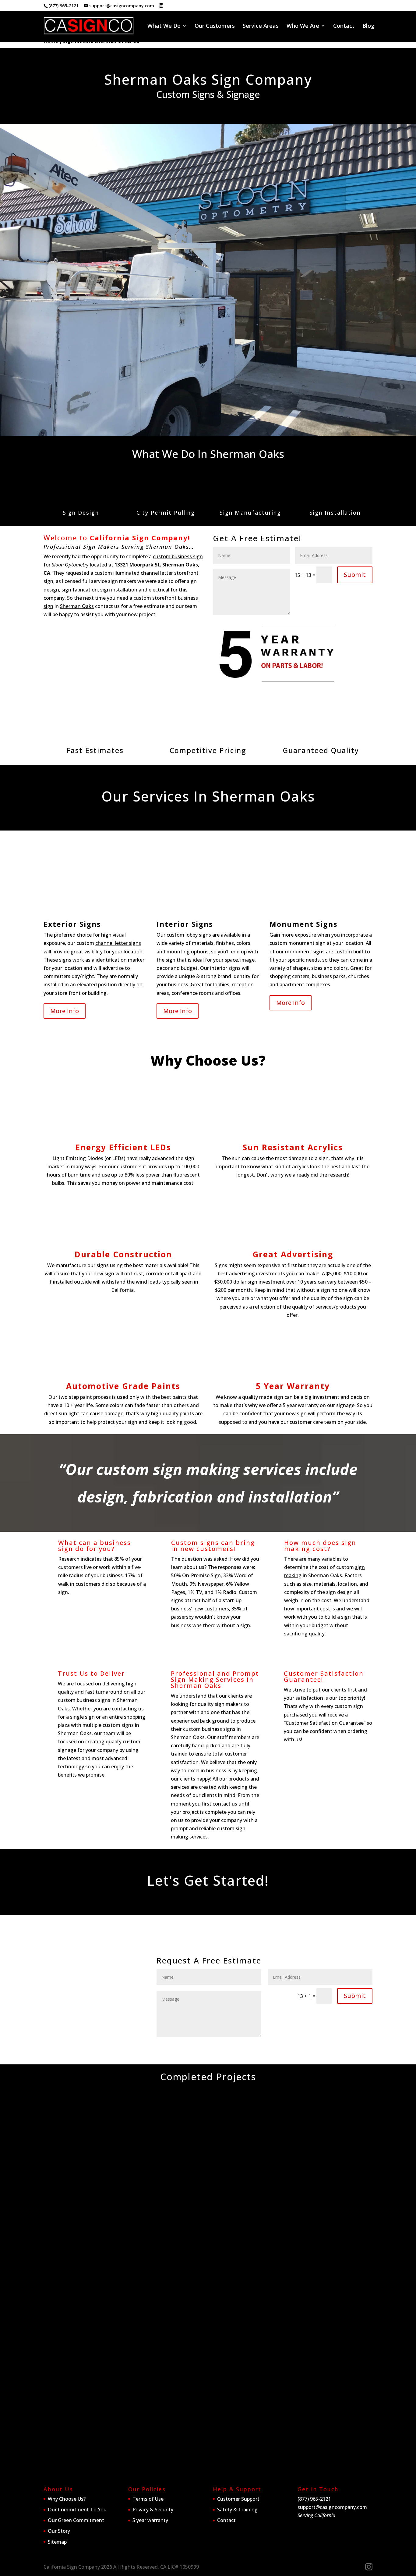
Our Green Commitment (76, 2520)
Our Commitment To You (77, 2510)
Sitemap (57, 2542)
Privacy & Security (153, 2510)
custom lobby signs (189, 935)
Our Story (59, 2531)
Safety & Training (237, 2510)
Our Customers (215, 26)
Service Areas (261, 26)
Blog (368, 26)
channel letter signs (118, 943)
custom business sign (178, 556)
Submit (355, 575)
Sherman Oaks (77, 606)
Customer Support (238, 2499)
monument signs (305, 952)
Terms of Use (148, 2499)
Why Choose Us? (67, 2499)
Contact (344, 26)
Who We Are (303, 26)
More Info (65, 1011)
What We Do (164, 26)
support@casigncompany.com (332, 2507)
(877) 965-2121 (63, 6)
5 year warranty (150, 2520)
